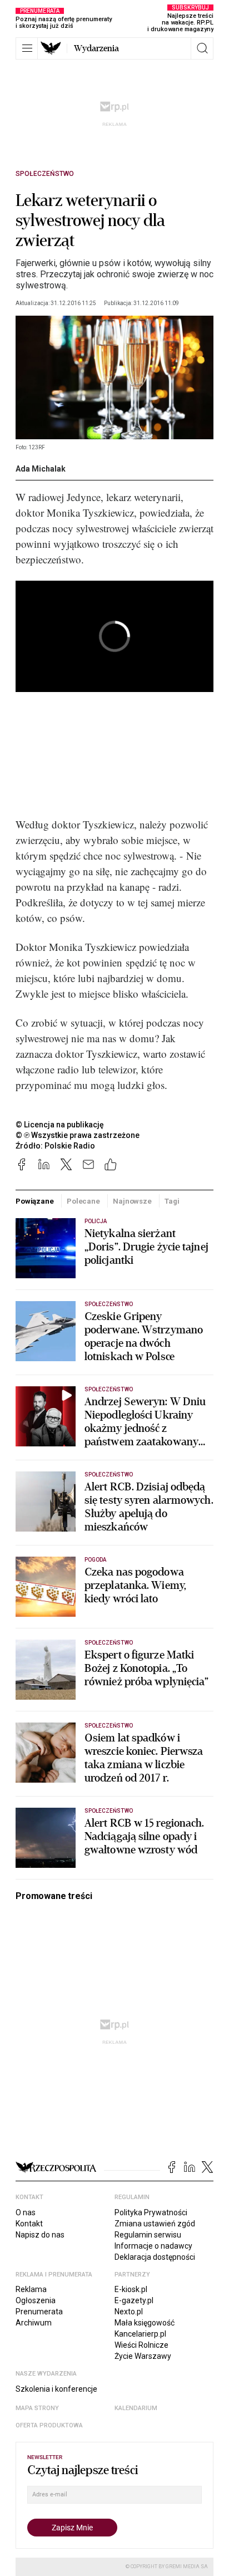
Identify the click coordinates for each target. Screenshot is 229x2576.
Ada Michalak (41, 469)
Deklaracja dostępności (155, 2257)
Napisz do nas (40, 2235)
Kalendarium (136, 2408)
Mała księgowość (145, 2323)
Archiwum (34, 2323)
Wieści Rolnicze (141, 2345)
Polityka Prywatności (151, 2212)
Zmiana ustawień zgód (155, 2224)
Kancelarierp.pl (140, 2334)
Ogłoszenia (36, 2300)
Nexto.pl (129, 2312)
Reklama (31, 2289)
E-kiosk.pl (131, 2289)
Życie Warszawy (143, 2356)
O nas (26, 2212)
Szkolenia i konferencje (56, 2389)
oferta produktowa (49, 2425)
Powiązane (35, 1201)
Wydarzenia (96, 48)
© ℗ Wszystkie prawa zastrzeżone (78, 1135)
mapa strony (37, 2408)
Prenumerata (39, 2312)
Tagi (172, 1201)
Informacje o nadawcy (153, 2246)
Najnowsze (132, 1201)
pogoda (95, 1560)
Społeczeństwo (45, 174)
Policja (96, 1221)
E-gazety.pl (134, 2300)
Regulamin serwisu (148, 2235)
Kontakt (29, 2224)
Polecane (83, 1201)
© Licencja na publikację (60, 1125)
